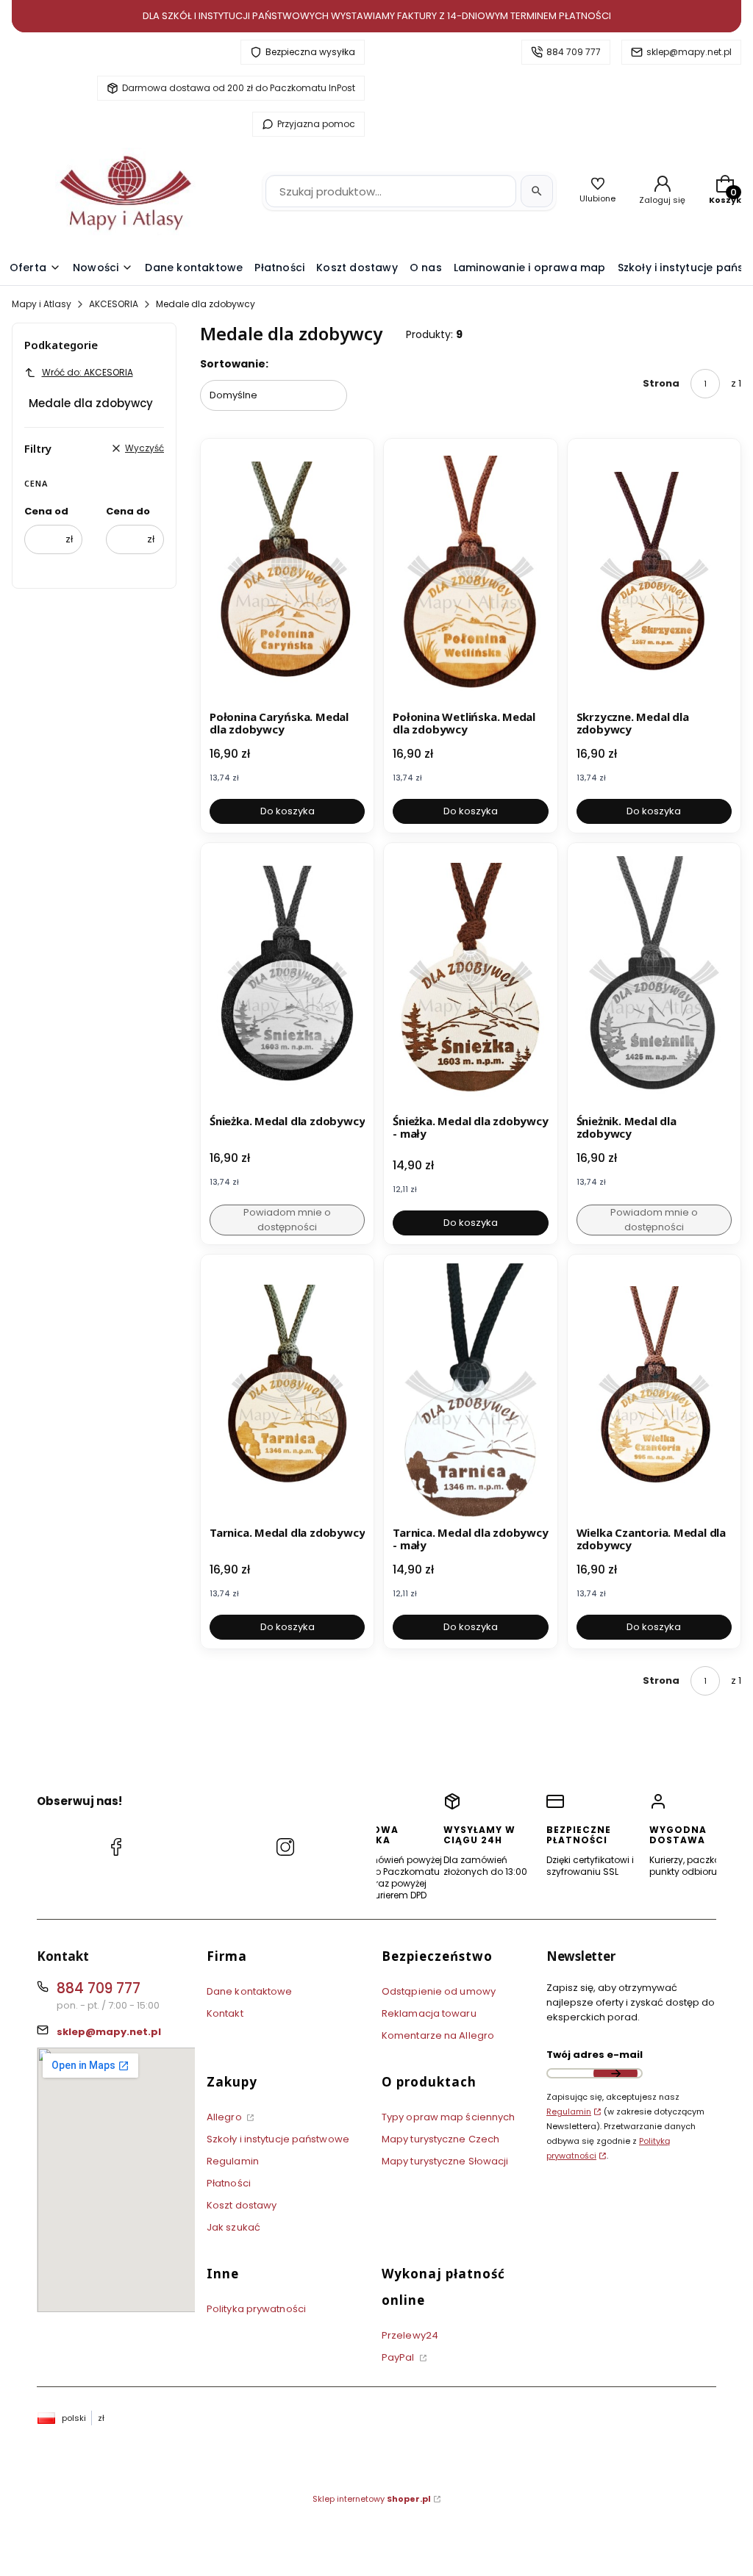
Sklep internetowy (372, 2499)
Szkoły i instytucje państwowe (278, 2139)
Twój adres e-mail (595, 2055)
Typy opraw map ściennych (448, 2117)
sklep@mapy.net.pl (689, 52)
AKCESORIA (114, 304)
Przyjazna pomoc (316, 124)
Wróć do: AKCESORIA (88, 372)
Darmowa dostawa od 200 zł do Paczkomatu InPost (239, 88)
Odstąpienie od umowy (439, 1991)
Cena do (128, 511)
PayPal (399, 2357)
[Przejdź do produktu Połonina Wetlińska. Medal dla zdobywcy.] (470, 576)
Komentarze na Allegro (438, 2035)
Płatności (229, 2183)
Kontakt (225, 2013)
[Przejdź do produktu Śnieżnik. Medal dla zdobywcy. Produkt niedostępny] (654, 980)
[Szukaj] (537, 191)
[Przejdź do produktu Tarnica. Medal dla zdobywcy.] (287, 1392)
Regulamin (233, 2161)
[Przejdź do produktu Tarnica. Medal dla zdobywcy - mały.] (470, 1392)
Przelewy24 (410, 2335)
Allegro (225, 2117)
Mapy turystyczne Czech (440, 2139)
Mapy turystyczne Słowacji (445, 2161)
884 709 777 (574, 52)
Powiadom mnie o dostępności (287, 1220)
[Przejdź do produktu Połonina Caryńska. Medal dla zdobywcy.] (287, 576)
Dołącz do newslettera (615, 2073)
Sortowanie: (234, 364)
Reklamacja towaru (429, 2013)
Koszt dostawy (242, 2205)
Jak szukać (233, 2227)
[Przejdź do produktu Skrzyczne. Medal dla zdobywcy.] (654, 576)
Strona (661, 383)
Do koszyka (288, 811)
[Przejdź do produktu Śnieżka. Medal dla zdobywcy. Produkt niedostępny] (287, 980)
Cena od (46, 511)
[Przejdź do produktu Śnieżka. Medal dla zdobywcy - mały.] (470, 980)
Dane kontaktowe (250, 1991)
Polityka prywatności (256, 2309)
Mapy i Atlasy (42, 304)
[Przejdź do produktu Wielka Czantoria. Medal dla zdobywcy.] (654, 1392)
